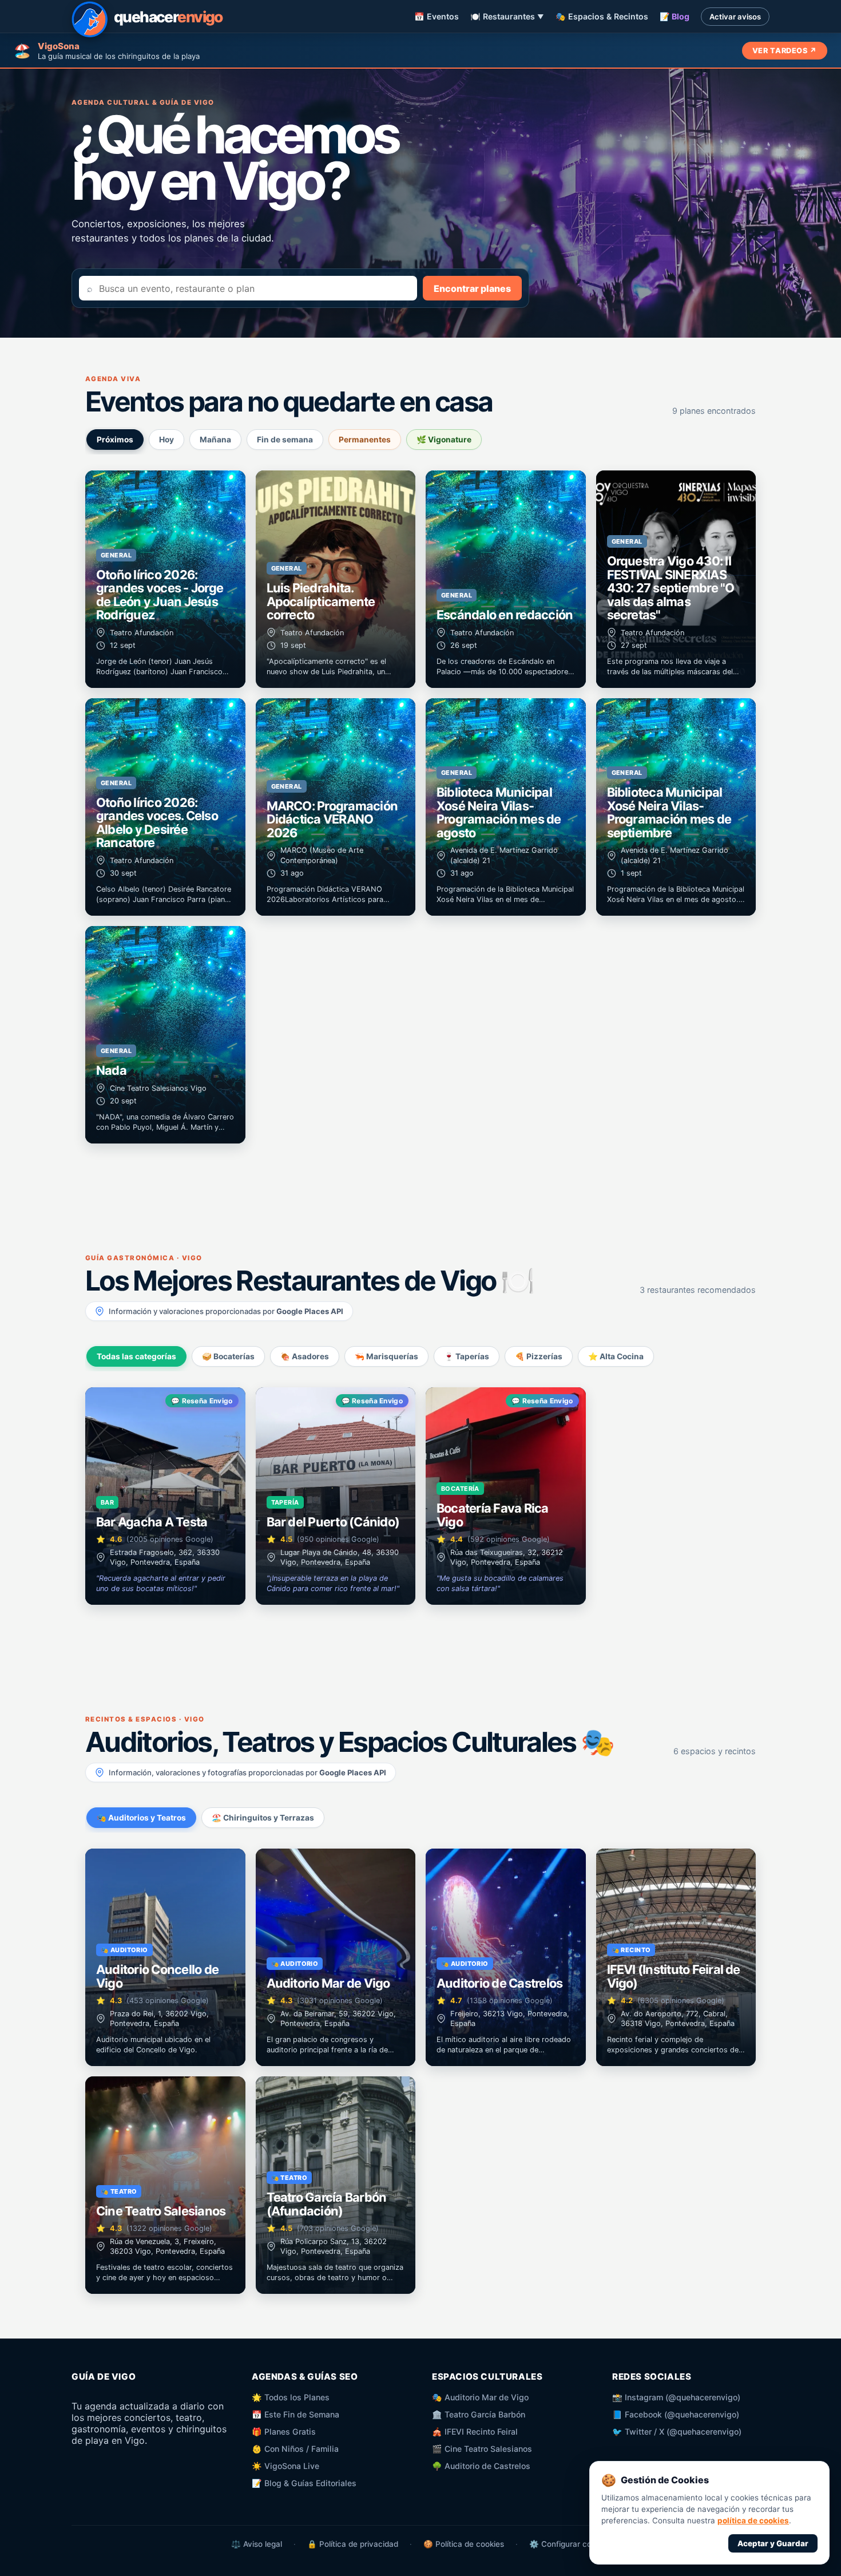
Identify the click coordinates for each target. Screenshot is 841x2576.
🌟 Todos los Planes (291, 2397)
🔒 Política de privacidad (353, 2544)
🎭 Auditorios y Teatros (141, 1818)
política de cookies (753, 2520)
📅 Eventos (437, 16)
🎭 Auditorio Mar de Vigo (480, 2397)
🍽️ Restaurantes (507, 16)
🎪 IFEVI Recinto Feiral (475, 2431)
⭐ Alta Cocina (616, 1356)
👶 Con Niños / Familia (295, 2449)
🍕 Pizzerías (539, 1356)
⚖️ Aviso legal (257, 2544)
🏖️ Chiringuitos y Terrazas (263, 1818)
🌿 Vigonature (444, 440)
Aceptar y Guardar (773, 2543)
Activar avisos (735, 17)
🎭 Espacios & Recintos (602, 16)
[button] (165, 579)
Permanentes (365, 440)
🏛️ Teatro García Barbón (479, 2414)
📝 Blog (675, 16)
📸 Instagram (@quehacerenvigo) (676, 2397)
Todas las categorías (136, 1356)
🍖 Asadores (305, 1356)
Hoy (166, 440)
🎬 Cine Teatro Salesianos (482, 2449)
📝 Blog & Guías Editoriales (304, 2483)
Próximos (115, 440)
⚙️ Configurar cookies (570, 2544)
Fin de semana (285, 440)
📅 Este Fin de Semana (295, 2414)
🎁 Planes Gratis (284, 2431)
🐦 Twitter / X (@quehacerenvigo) (677, 2431)
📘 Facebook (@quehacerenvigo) (676, 2414)
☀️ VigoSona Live (285, 2466)
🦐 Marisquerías (386, 1356)
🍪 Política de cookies (464, 2544)
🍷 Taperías (467, 1356)
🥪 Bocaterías (228, 1356)
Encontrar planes (472, 288)
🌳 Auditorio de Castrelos (481, 2466)
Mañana (215, 440)
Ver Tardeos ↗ (785, 51)
